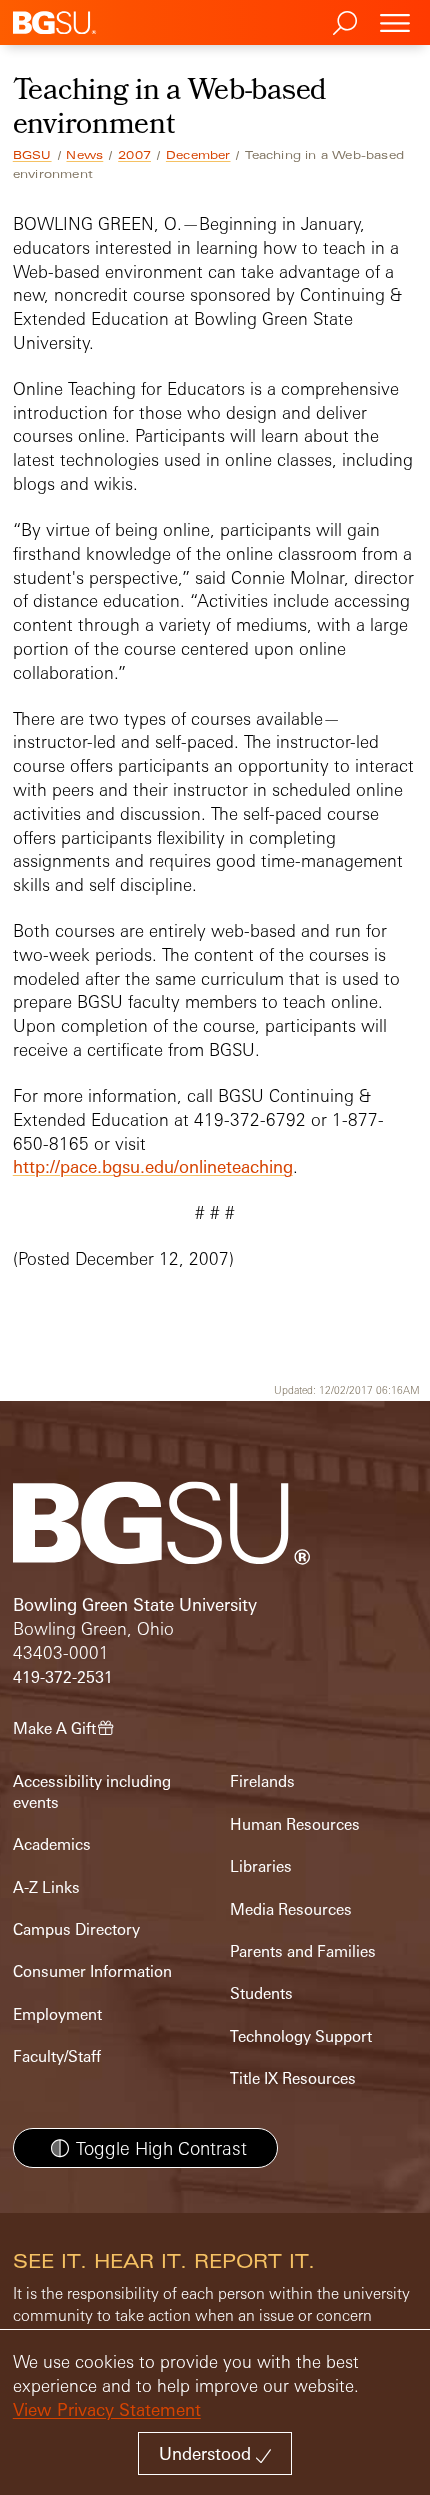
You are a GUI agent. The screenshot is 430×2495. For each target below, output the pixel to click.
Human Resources (295, 1824)
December (198, 155)
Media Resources (291, 1909)
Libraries (261, 1866)
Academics (52, 1844)
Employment (57, 2014)
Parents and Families (303, 1951)
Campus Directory (76, 1929)
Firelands (262, 1781)
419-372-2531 (63, 1677)
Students (261, 1993)
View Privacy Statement (107, 2409)
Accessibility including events (92, 1791)
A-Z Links (46, 1887)
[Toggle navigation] (395, 22)
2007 (134, 155)
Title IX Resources (293, 2078)
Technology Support (301, 2036)
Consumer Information (92, 1971)
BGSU (32, 155)
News (84, 155)
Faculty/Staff (57, 2056)
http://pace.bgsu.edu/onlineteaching (153, 1166)
